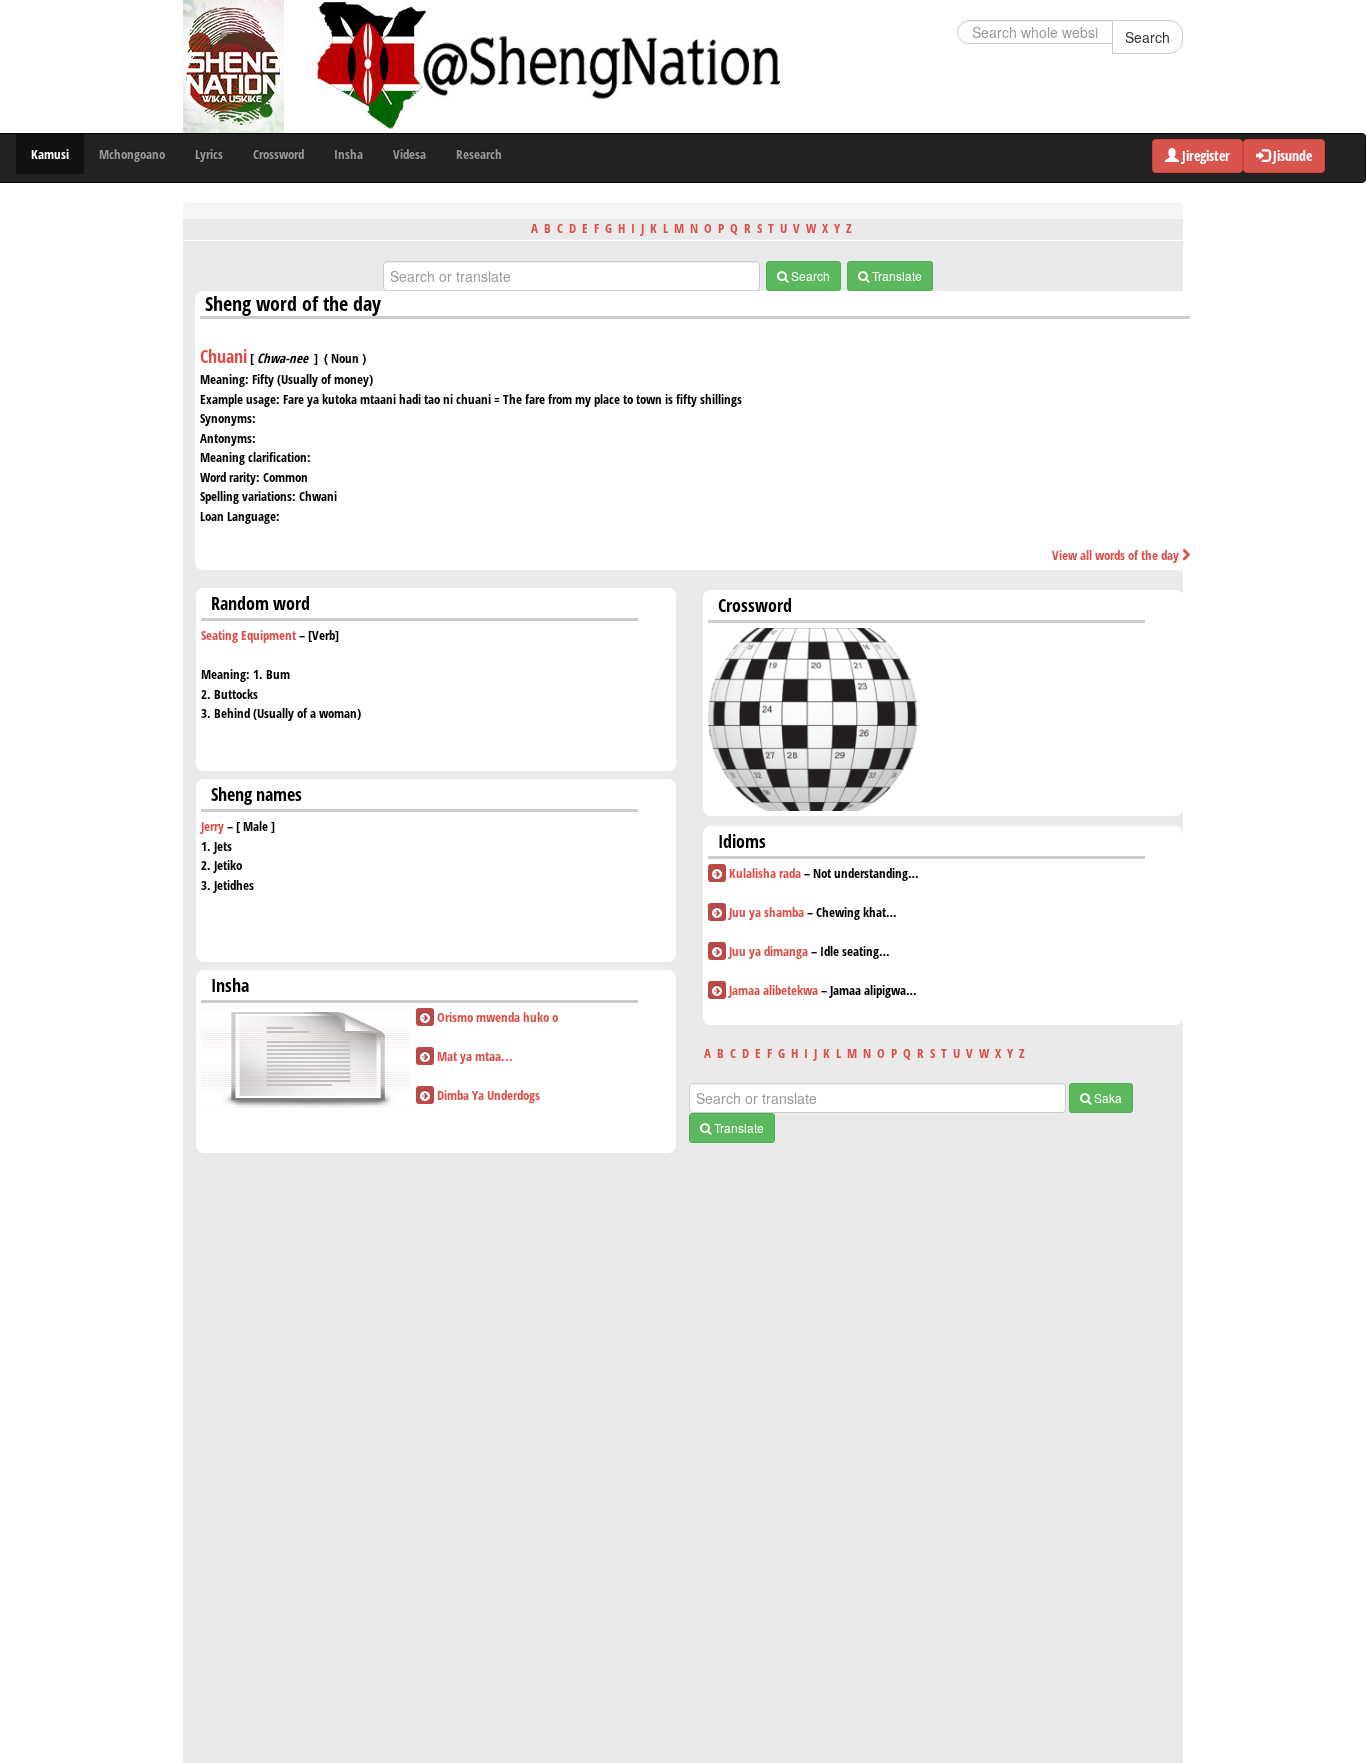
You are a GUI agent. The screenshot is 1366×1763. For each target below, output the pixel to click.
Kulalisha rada (765, 873)
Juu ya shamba (766, 912)
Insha (348, 154)
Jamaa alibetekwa (773, 990)
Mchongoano (132, 154)
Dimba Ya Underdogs (488, 1095)
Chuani (223, 356)
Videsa (409, 154)
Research (479, 154)
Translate (895, 275)
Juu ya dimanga (768, 951)
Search (1147, 37)
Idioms (742, 841)
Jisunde (1291, 155)
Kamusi (50, 154)
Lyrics (209, 154)
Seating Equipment (248, 635)
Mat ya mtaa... (475, 1056)
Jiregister (1204, 155)
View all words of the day (1117, 555)
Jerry (212, 826)
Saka (1106, 1097)
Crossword (278, 154)
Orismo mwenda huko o (497, 1017)
